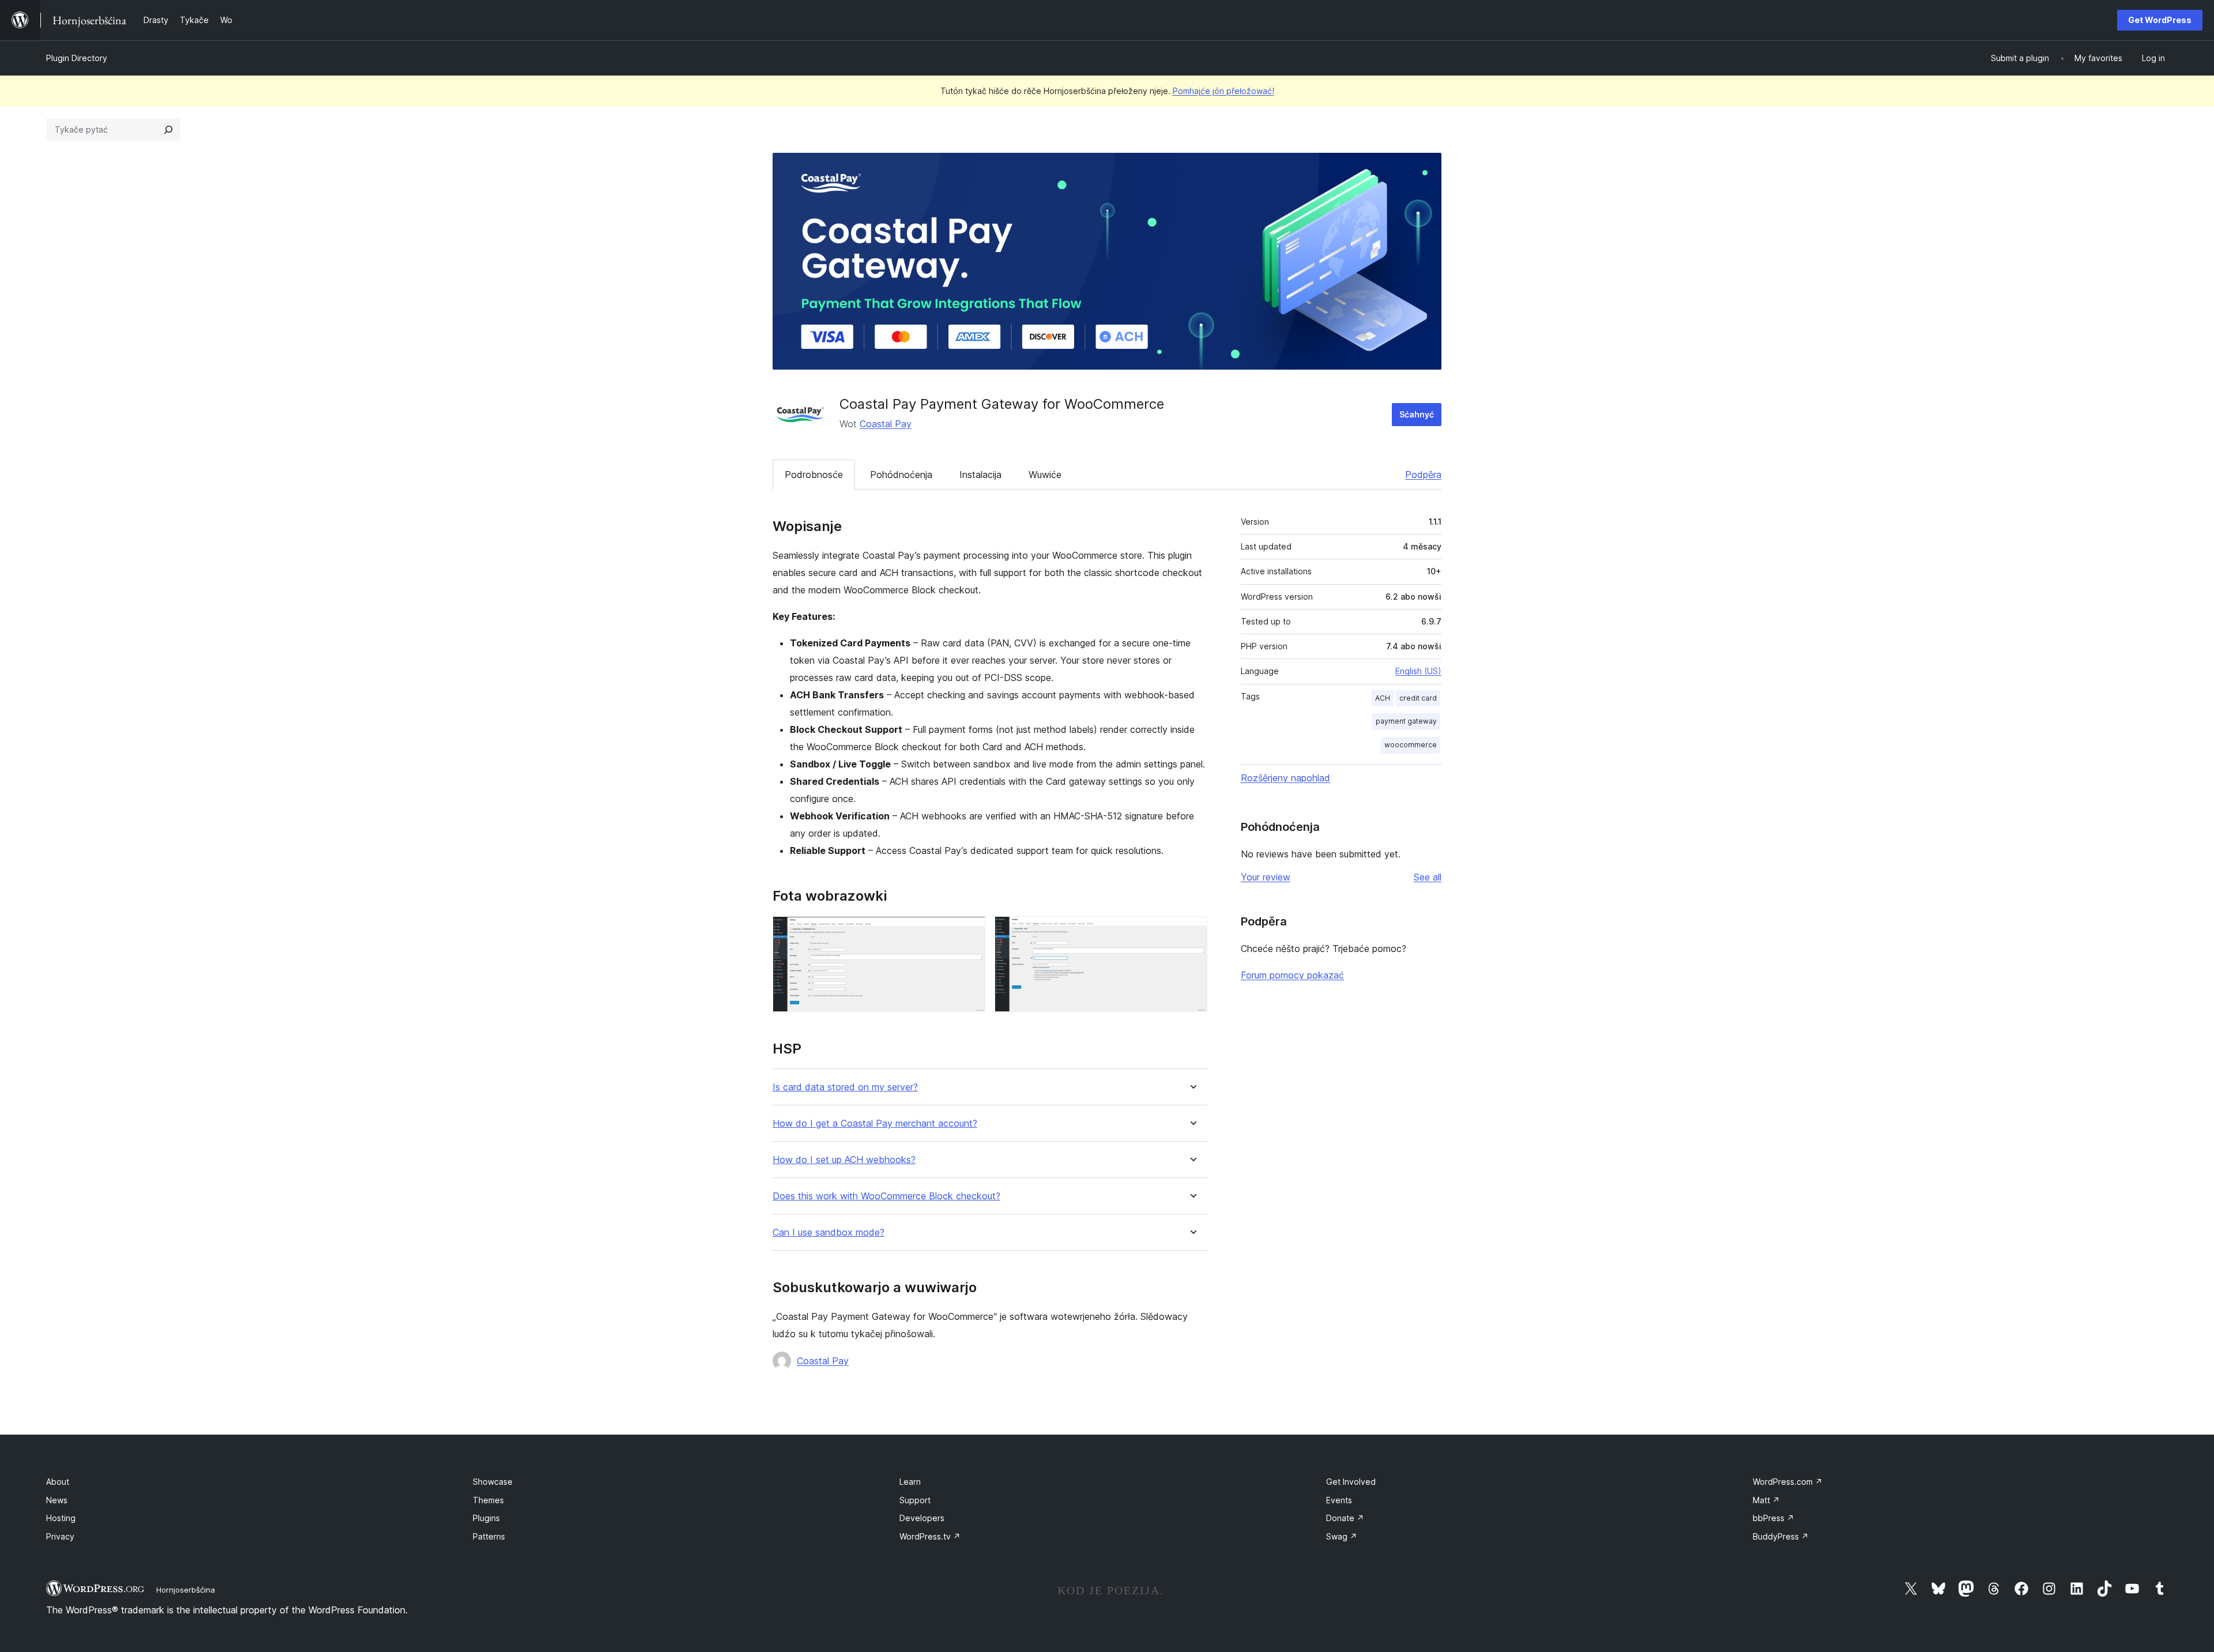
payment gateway (1406, 721)
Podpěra (1423, 475)
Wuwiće (1045, 475)
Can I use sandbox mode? (829, 1233)
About (58, 1482)
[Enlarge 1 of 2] (970, 932)
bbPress (1774, 1518)
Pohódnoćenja (901, 475)
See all (1428, 877)
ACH (1383, 698)
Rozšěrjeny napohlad (1285, 778)
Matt (1766, 1500)
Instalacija (980, 475)
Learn (910, 1482)
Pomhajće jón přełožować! (1223, 91)
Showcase (493, 1482)
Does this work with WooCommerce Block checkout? (886, 1196)
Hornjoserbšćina (186, 1590)
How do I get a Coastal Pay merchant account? (875, 1124)
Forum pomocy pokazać (1292, 975)
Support (915, 1500)
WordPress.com (1788, 1482)
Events (1339, 1500)
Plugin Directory (77, 58)
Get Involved (1351, 1482)
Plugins (486, 1518)
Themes (488, 1500)
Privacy (60, 1536)
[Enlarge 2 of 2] (1192, 932)
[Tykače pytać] (168, 130)
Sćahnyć (1417, 414)
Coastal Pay (886, 424)
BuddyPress (1781, 1536)
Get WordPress (2160, 20)
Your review (1266, 877)
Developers (922, 1518)
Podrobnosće (814, 475)
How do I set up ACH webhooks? (844, 1160)
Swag (1342, 1536)
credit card (1418, 698)
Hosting (61, 1518)
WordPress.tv (930, 1536)
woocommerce (1411, 745)
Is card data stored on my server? (845, 1087)
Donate (1345, 1518)
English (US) (1418, 671)
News (57, 1500)
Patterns (489, 1536)
